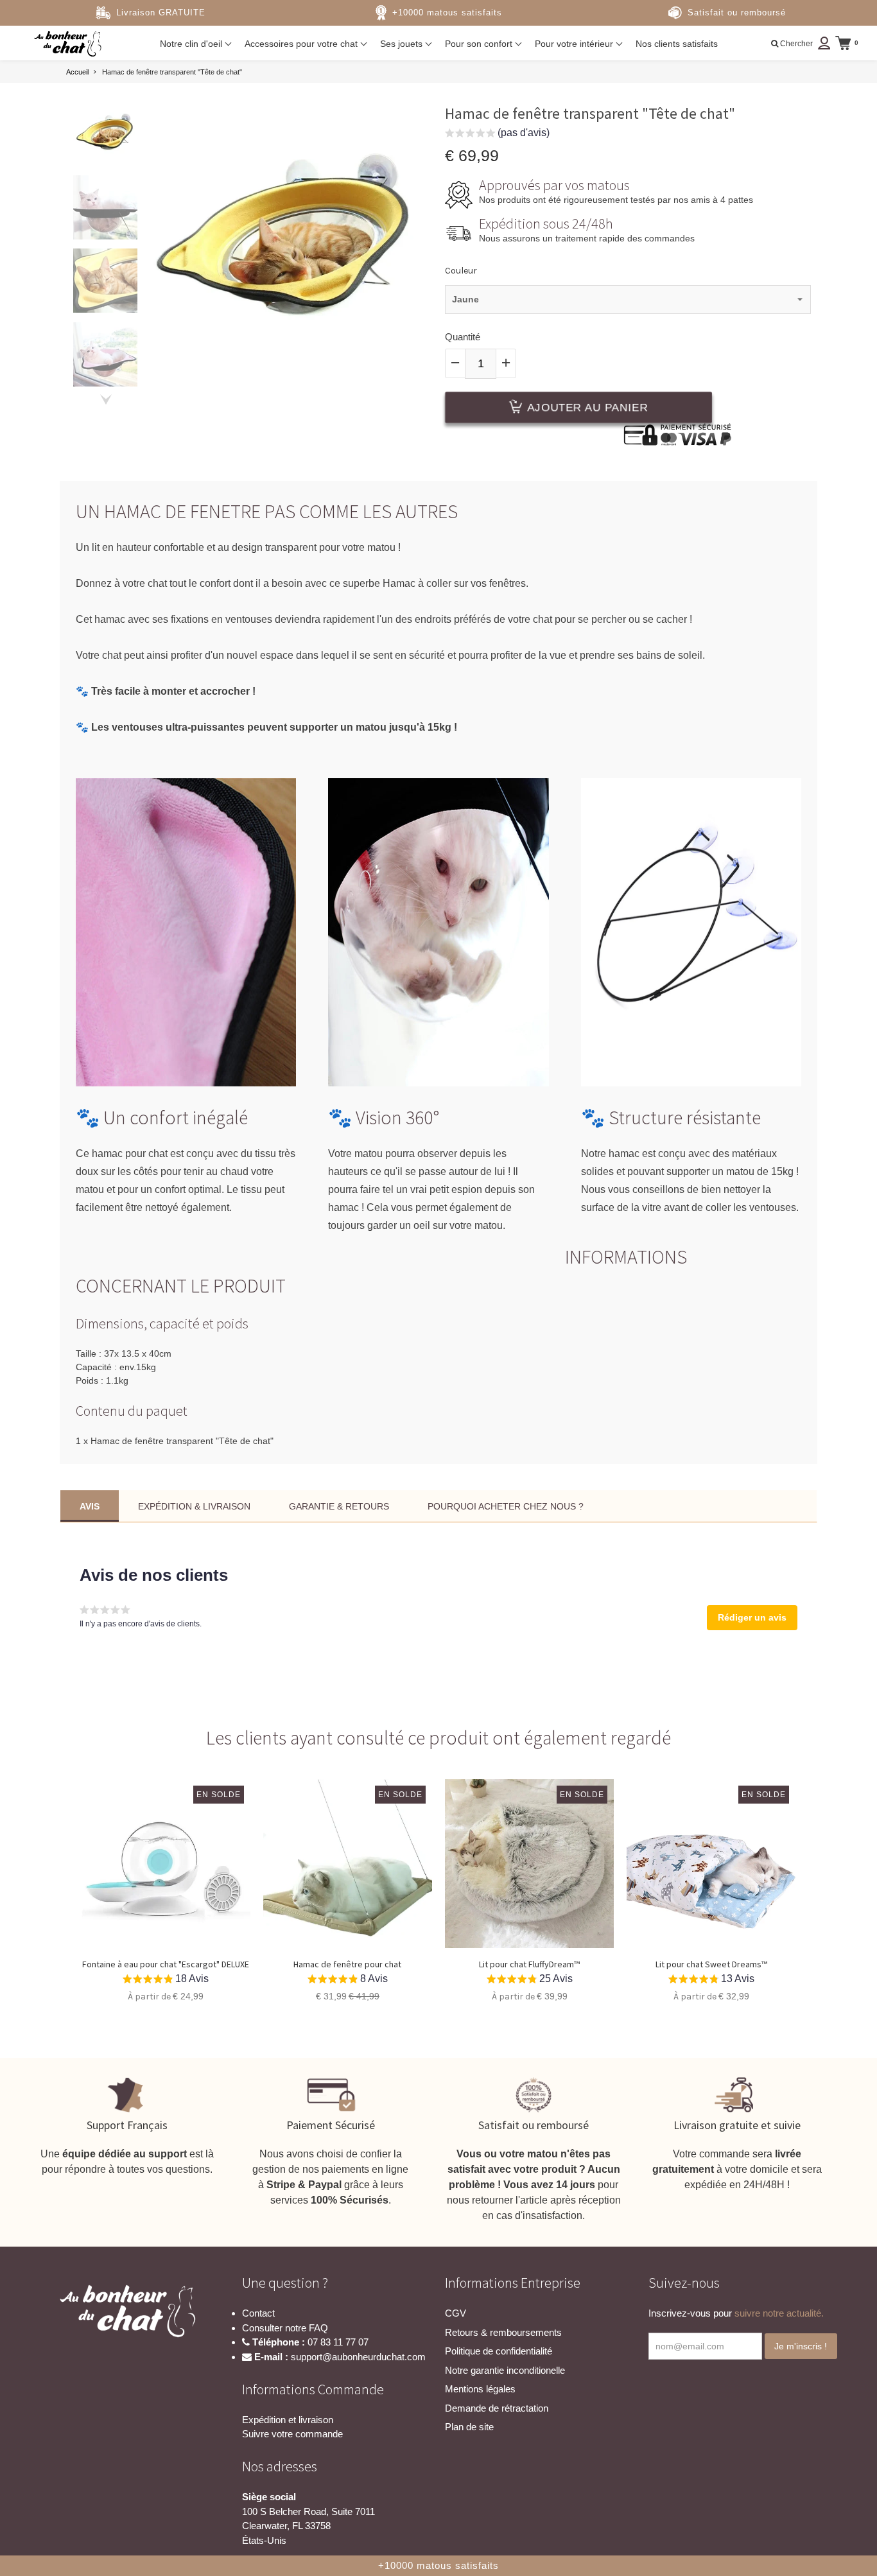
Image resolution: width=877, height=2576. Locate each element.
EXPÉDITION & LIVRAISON (194, 1506)
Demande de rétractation (497, 2408)
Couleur (461, 271)
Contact (258, 2313)
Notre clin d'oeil (192, 44)
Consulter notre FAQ (285, 2328)
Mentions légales (480, 2389)
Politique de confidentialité (499, 2351)
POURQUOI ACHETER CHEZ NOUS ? (506, 1506)
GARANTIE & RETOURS (339, 1506)
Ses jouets (403, 44)
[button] (497, 135)
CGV (456, 2313)
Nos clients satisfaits (677, 44)
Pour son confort (480, 44)
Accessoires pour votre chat (302, 44)
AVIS (90, 1506)
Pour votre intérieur (575, 44)
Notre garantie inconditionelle (505, 2370)
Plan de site (469, 2427)
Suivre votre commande (292, 2434)
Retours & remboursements (503, 2332)
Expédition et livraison (288, 2420)
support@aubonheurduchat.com (358, 2357)
